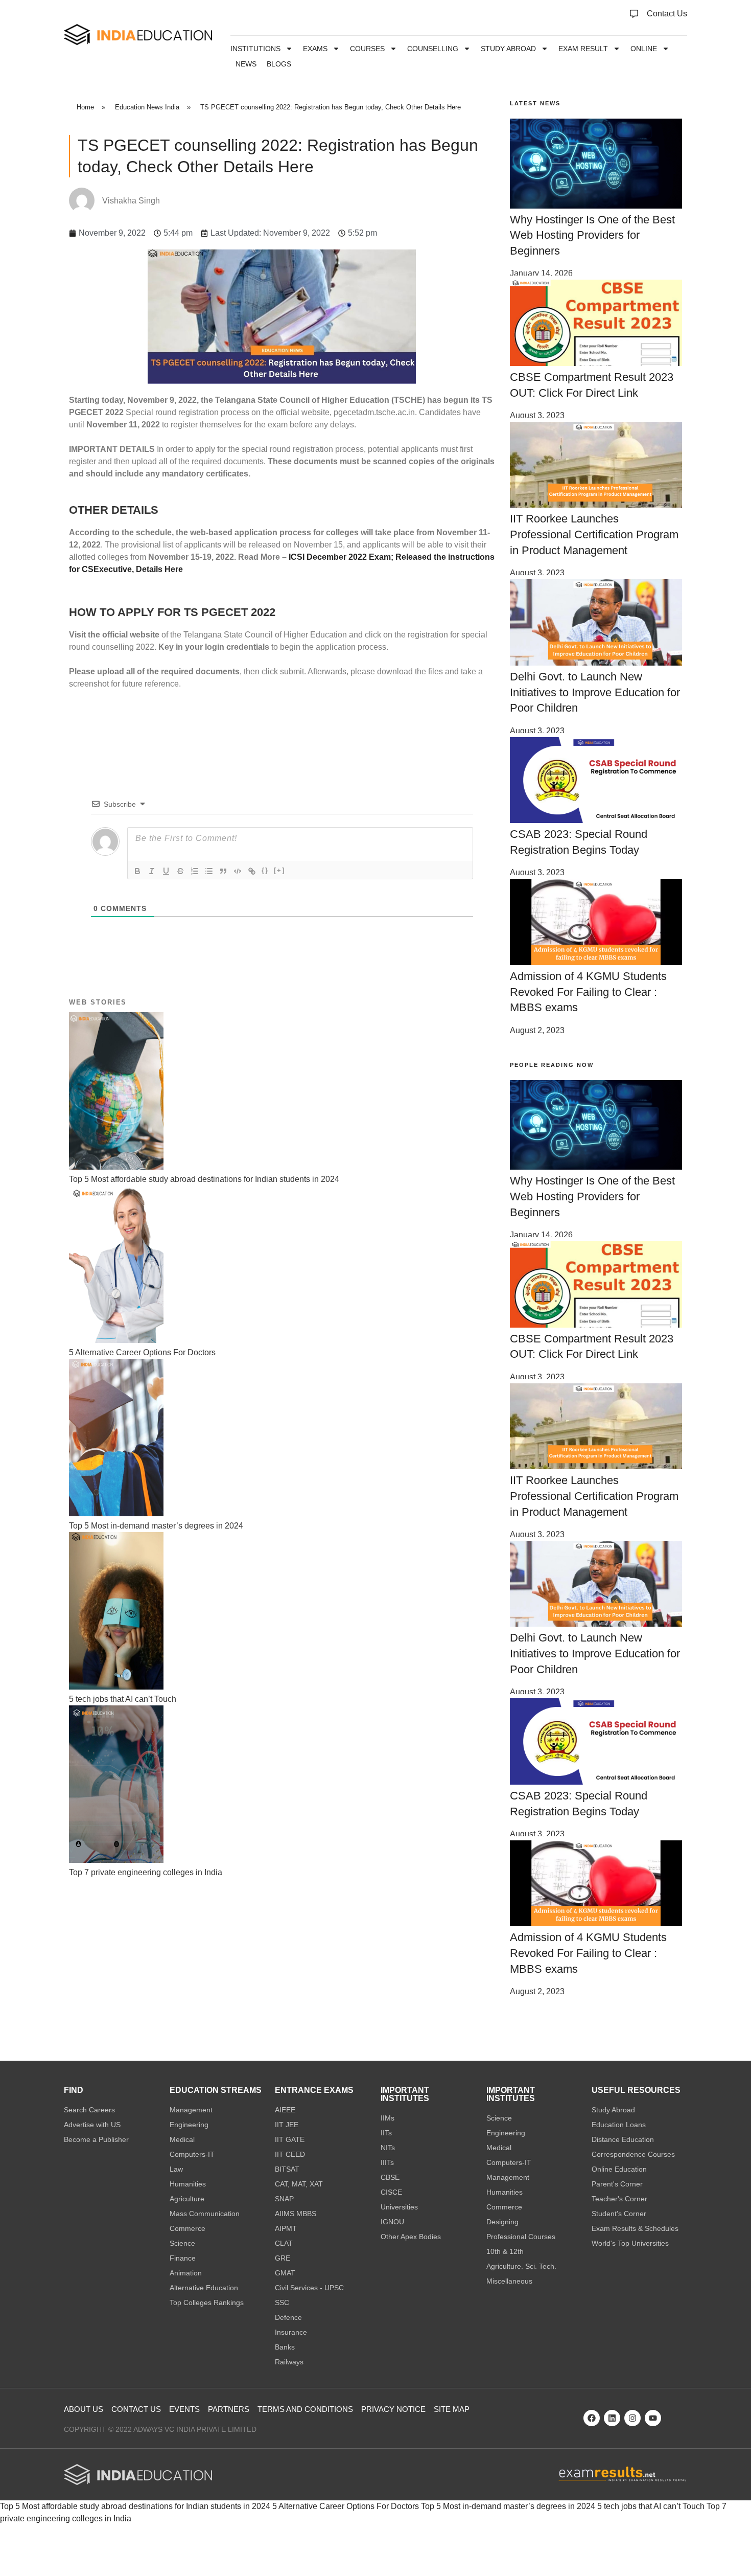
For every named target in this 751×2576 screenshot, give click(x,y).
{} (265, 870)
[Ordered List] (195, 871)
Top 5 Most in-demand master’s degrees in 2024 (508, 2506)
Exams (315, 49)
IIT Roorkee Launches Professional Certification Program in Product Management (594, 534)
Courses (367, 49)
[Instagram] (632, 2418)
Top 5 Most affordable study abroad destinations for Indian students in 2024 (135, 2506)
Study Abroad (508, 49)
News (246, 64)
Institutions (255, 49)
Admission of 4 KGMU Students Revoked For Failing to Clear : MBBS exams (588, 992)
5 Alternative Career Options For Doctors (346, 2506)
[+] (279, 870)
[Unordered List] (209, 871)
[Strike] (180, 871)
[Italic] (152, 871)
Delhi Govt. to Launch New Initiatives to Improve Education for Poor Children (595, 692)
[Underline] (166, 871)
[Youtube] (653, 2418)
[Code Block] (238, 871)
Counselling (433, 49)
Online (644, 49)
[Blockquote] (223, 871)
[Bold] (137, 871)
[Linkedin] (612, 2418)
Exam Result (583, 49)
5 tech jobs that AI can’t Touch (651, 2506)
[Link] (252, 871)
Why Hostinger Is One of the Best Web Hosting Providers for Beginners (592, 235)
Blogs (279, 64)
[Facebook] (592, 2418)
